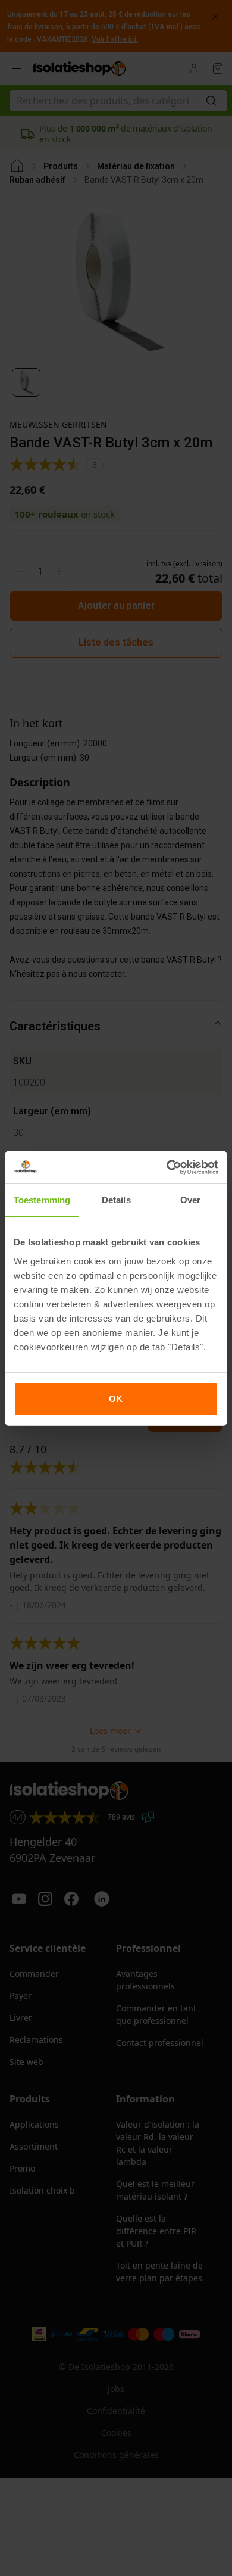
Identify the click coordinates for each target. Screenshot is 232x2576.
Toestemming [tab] (42, 1200)
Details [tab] (116, 1200)
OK (116, 1399)
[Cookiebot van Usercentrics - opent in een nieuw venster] (167, 1167)
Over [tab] (190, 1200)
